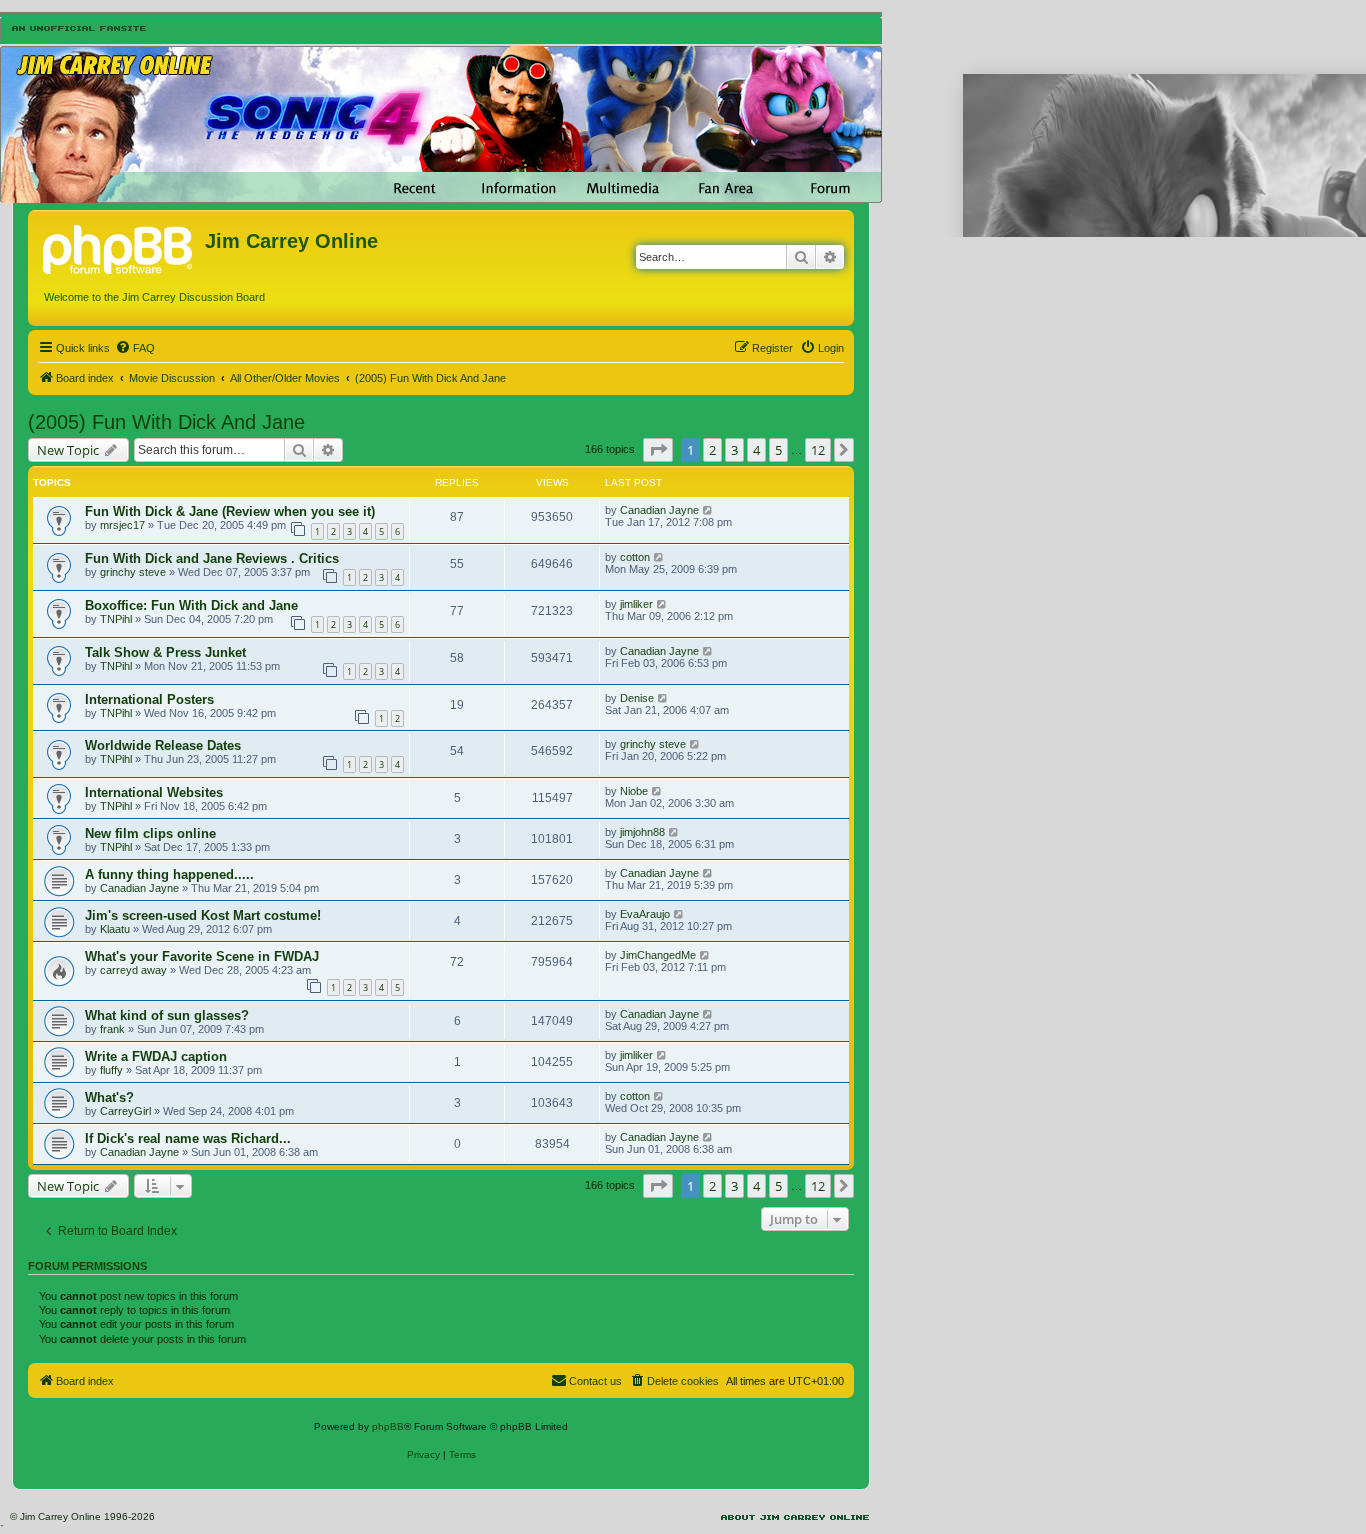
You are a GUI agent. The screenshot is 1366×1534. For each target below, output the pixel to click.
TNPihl (116, 619)
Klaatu (115, 929)
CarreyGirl (125, 1111)
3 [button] (734, 450)
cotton (635, 557)
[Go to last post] (708, 510)
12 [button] (818, 450)
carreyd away (133, 970)
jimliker (636, 604)
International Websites (154, 792)
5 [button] (778, 450)
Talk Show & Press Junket (165, 652)
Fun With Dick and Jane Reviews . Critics (212, 558)
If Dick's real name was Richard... (188, 1138)
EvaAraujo (645, 914)
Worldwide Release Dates (163, 745)
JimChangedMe (658, 955)
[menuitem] (135, 348)
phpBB (388, 1426)
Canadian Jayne (659, 510)
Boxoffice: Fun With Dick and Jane (191, 605)
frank (112, 1029)
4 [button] (756, 450)
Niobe (634, 791)
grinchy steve (133, 572)
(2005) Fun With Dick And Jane (166, 422)
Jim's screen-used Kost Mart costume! (203, 915)
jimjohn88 (642, 832)
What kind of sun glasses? (167, 1015)
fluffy (111, 1070)
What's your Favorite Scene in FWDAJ (202, 956)
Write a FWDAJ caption (156, 1056)
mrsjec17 (122, 525)
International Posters (149, 699)
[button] (658, 450)
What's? (109, 1097)
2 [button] (712, 450)
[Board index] (119, 247)
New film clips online (150, 833)
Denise (637, 698)
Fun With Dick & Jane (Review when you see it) (230, 511)
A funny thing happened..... (169, 874)
